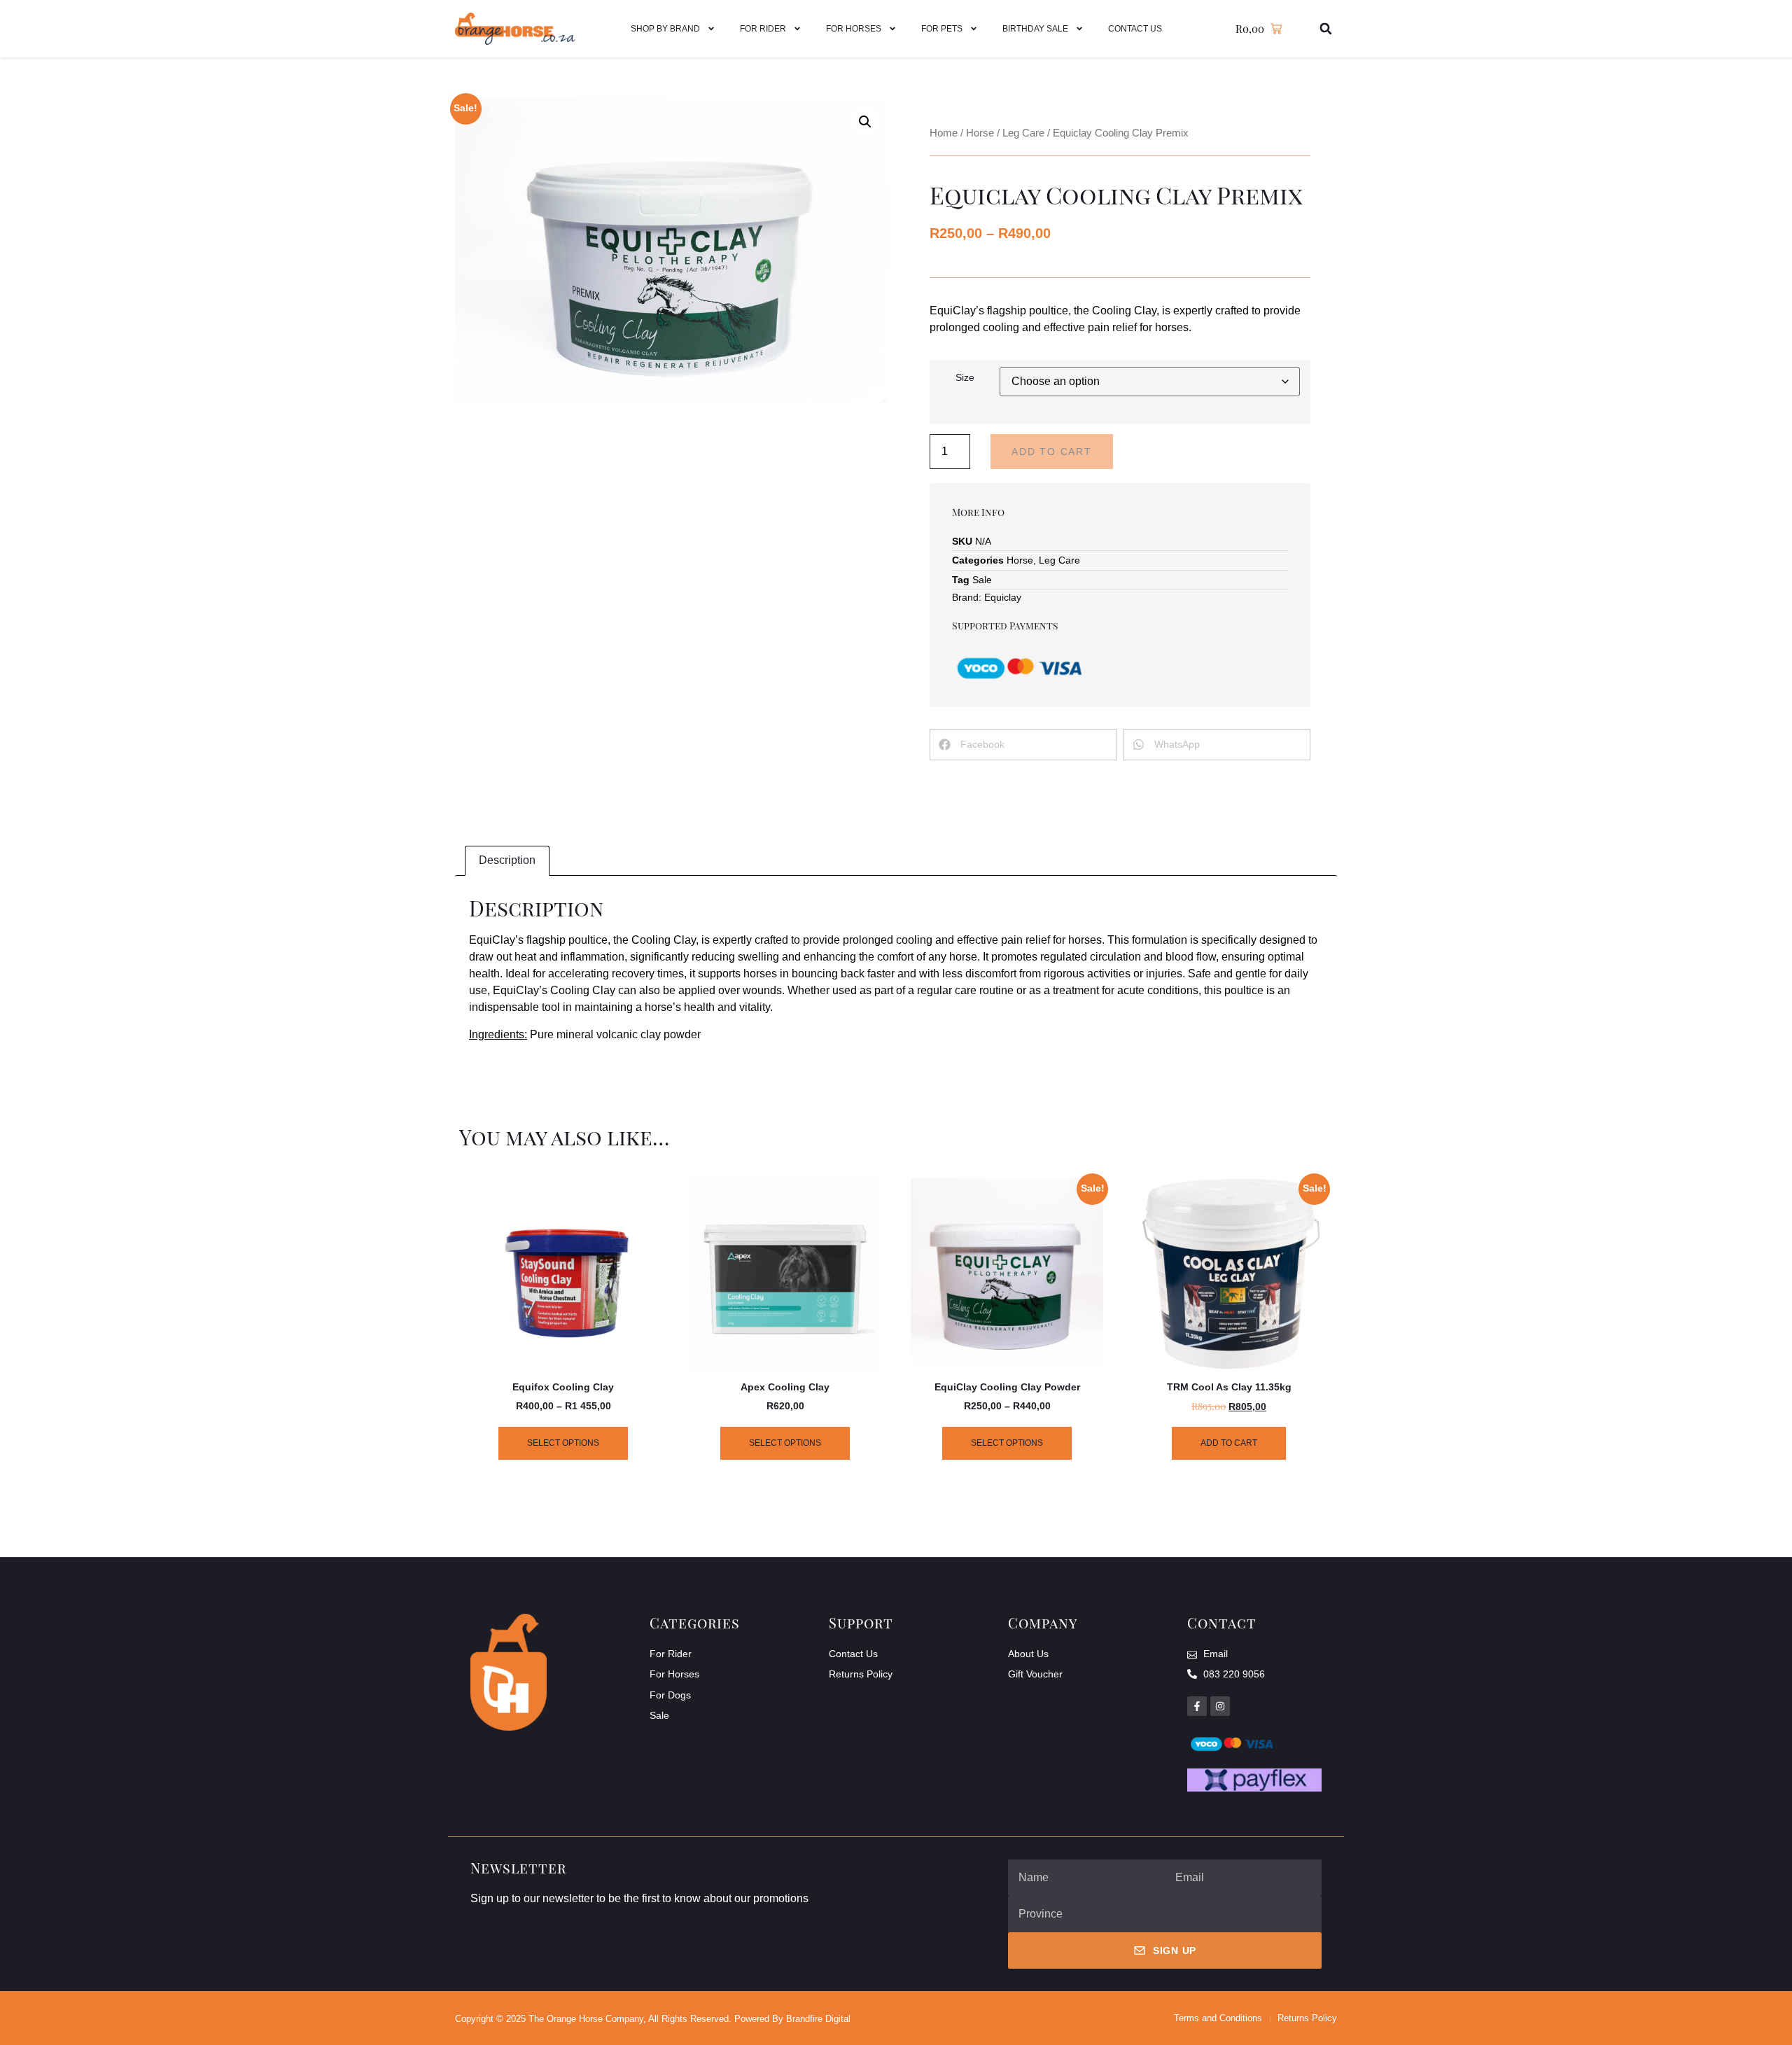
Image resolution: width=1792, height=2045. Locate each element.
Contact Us (1135, 29)
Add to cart (1052, 452)
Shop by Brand (665, 29)
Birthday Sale (1035, 29)
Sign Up (1175, 1950)
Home (944, 133)
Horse (980, 133)
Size (965, 377)
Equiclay (1003, 597)
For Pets (942, 29)
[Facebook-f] (1197, 1706)
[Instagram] (1220, 1706)
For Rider (763, 29)
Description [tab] (507, 860)
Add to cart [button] (1229, 1443)
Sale (982, 580)
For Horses (854, 29)
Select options (563, 1443)
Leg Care (1023, 133)
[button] (1326, 29)
